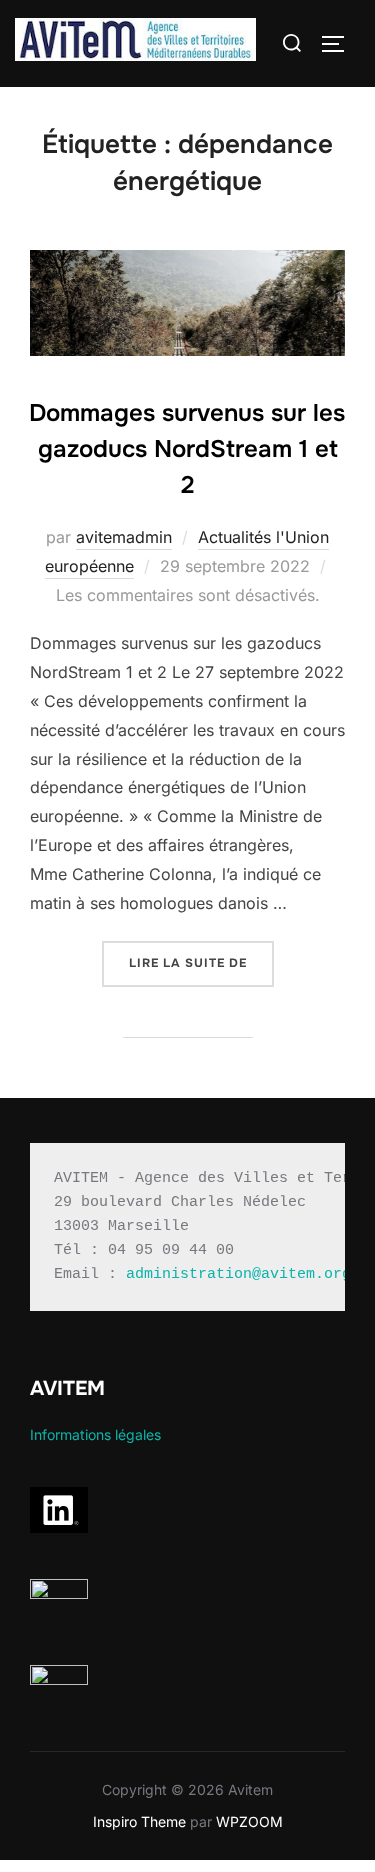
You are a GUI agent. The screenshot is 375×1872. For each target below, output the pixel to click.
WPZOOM (249, 1821)
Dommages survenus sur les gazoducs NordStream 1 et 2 (187, 449)
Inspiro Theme (139, 1821)
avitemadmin (124, 537)
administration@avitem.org (238, 1274)
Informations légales (95, 1434)
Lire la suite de (201, 963)
